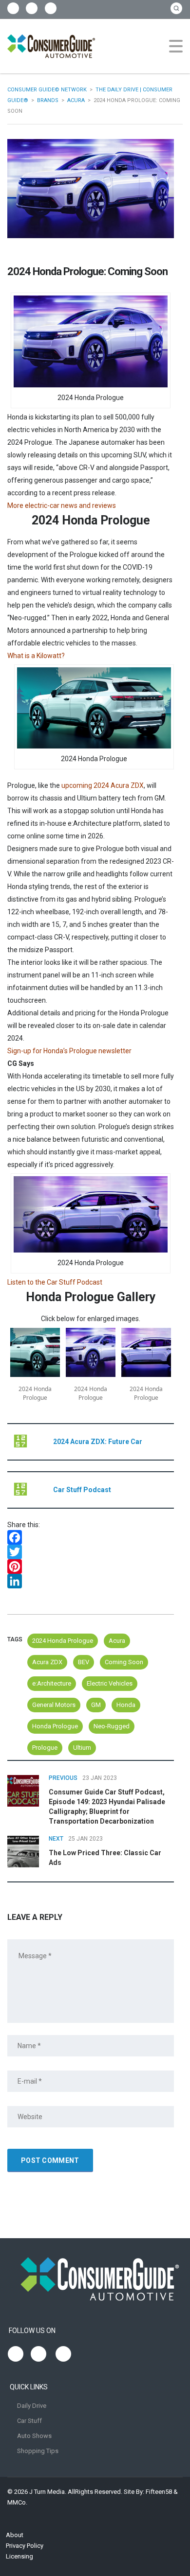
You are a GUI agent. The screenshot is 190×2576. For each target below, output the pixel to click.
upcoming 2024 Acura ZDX (103, 785)
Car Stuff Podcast (82, 1490)
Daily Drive (32, 2406)
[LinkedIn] (91, 1581)
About (15, 2535)
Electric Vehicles (110, 1683)
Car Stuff (29, 2421)
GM (96, 1705)
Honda (126, 1705)
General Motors (54, 1705)
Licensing (19, 2556)
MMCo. (17, 2502)
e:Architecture (52, 1683)
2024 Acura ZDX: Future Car (98, 1442)
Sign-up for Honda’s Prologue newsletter (69, 1051)
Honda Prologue (55, 1726)
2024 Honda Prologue (63, 1641)
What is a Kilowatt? (36, 656)
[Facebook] (91, 1537)
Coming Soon (124, 1662)
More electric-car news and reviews (62, 505)
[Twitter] (91, 1552)
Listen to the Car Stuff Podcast (55, 1282)
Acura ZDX (47, 1662)
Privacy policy (25, 2546)
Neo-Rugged (112, 1726)
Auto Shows (34, 2436)
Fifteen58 (159, 2492)
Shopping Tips (38, 2451)
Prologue (45, 1748)
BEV (84, 1662)
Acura (117, 1641)
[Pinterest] (91, 1566)
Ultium (82, 1748)
